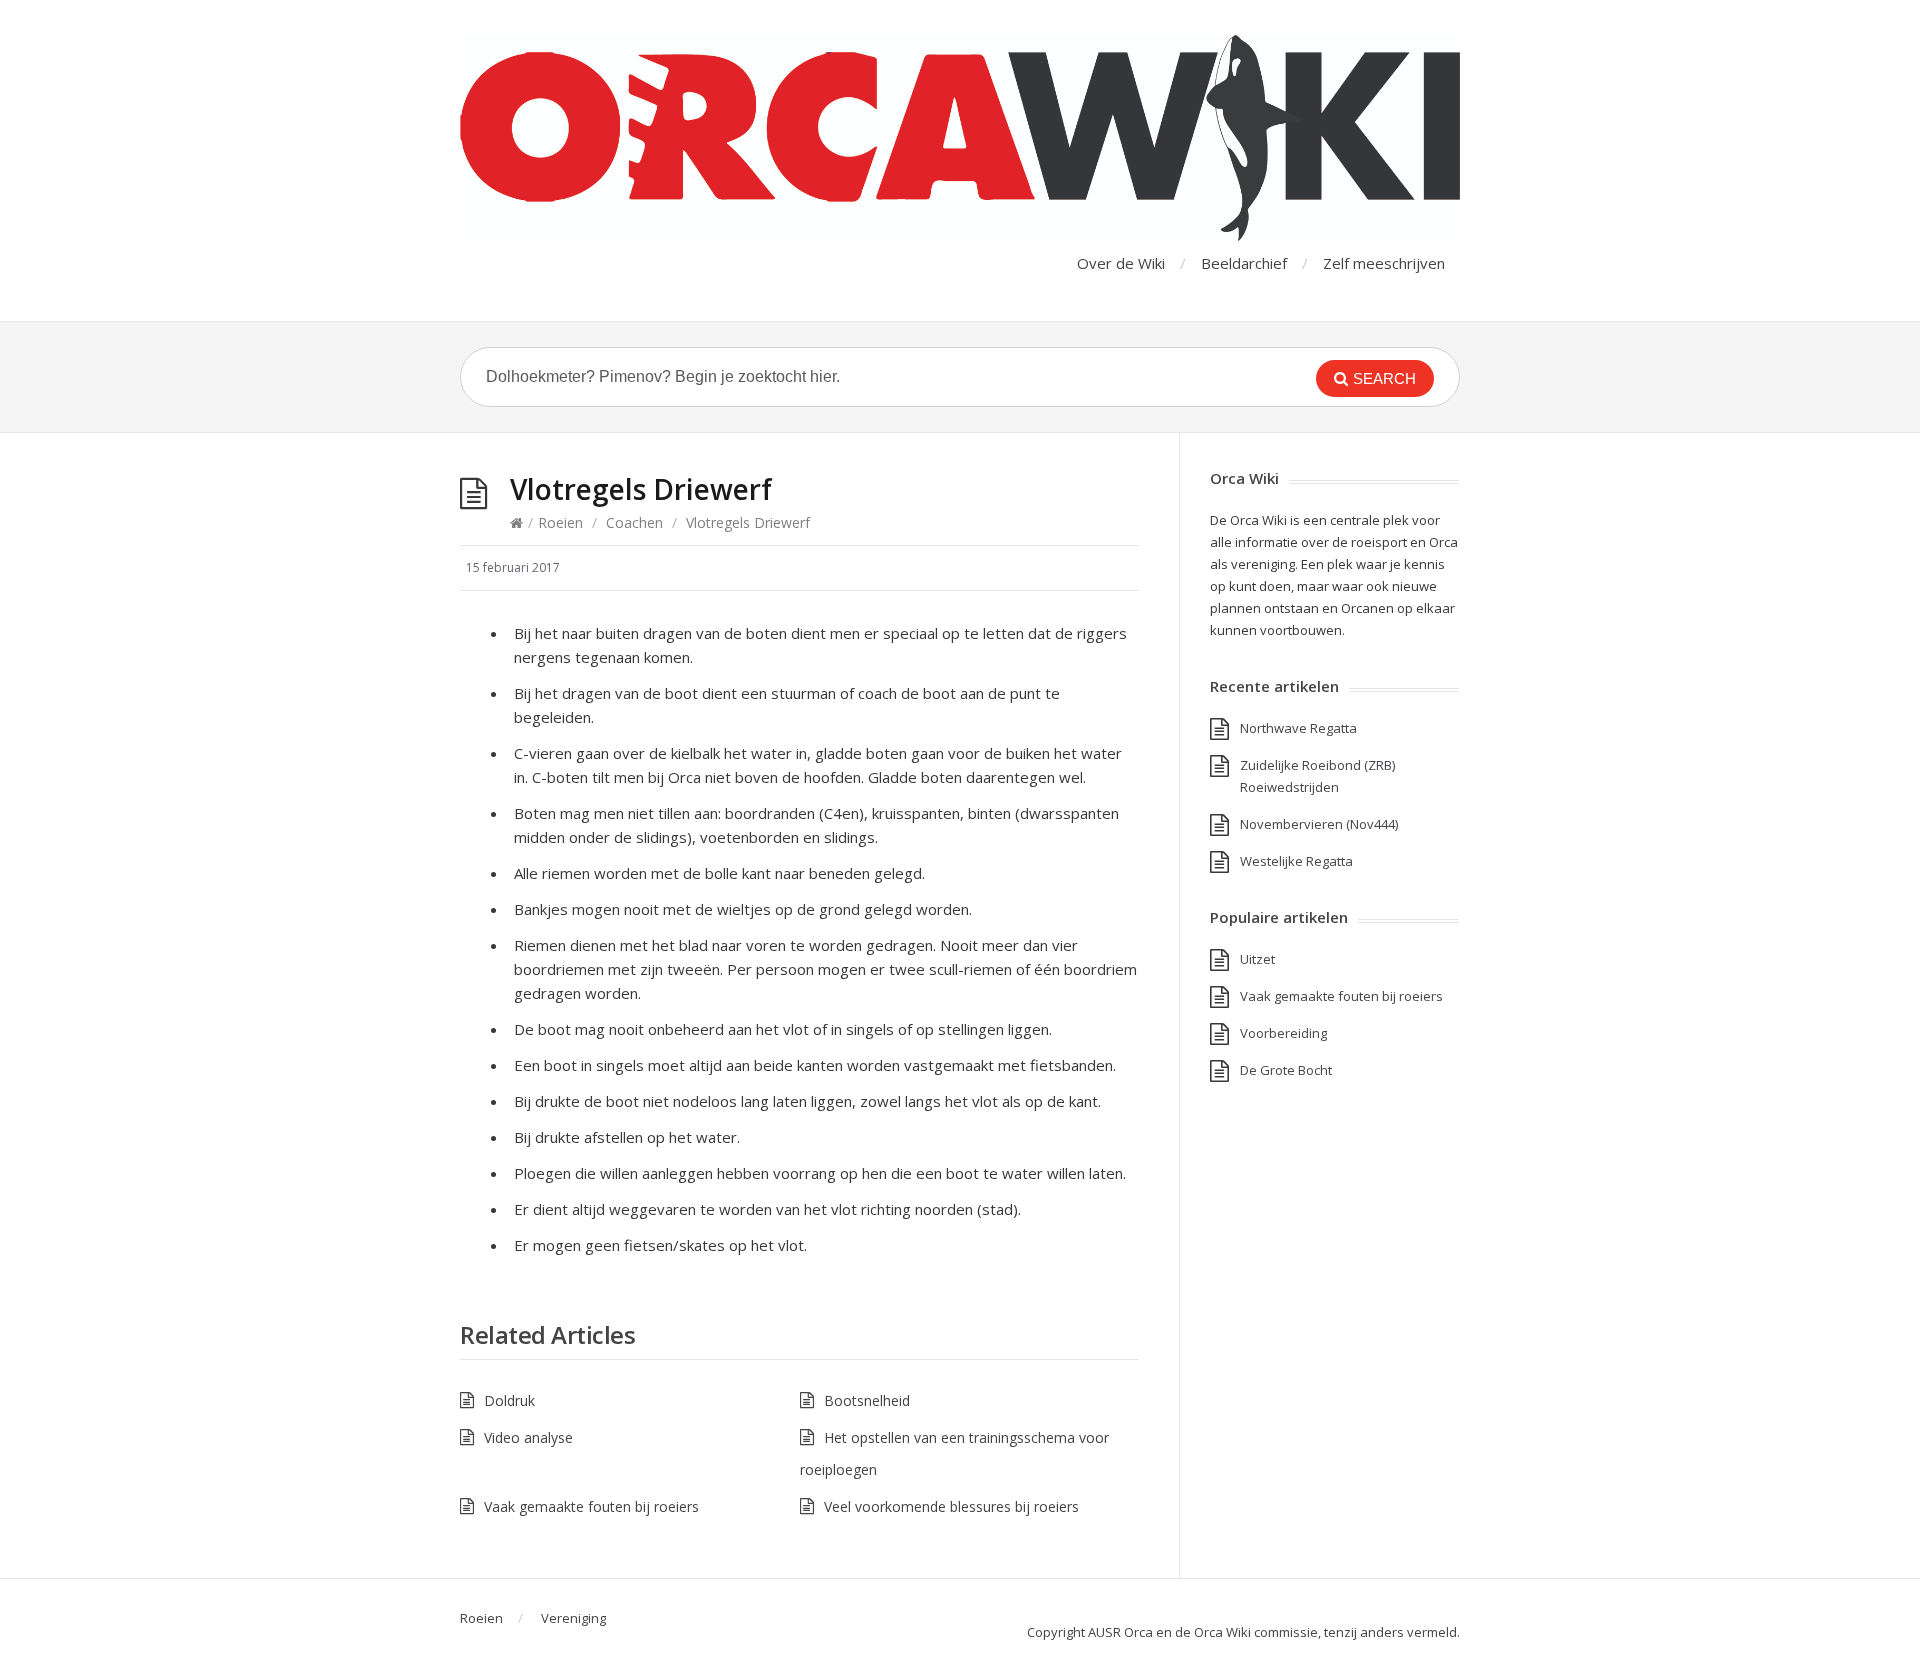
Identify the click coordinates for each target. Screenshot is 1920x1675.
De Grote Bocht (1286, 1070)
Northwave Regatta (1298, 728)
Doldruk (509, 1400)
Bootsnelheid (867, 1400)
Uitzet (1257, 959)
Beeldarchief (1244, 263)
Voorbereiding (1283, 1033)
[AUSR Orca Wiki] (960, 138)
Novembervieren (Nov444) (1319, 824)
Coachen (634, 522)
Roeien (560, 522)
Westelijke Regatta (1296, 861)
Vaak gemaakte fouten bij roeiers (591, 1506)
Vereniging (573, 1618)
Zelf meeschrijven (1384, 263)
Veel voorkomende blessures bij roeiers (951, 1506)
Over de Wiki (1121, 263)
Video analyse (528, 1437)
